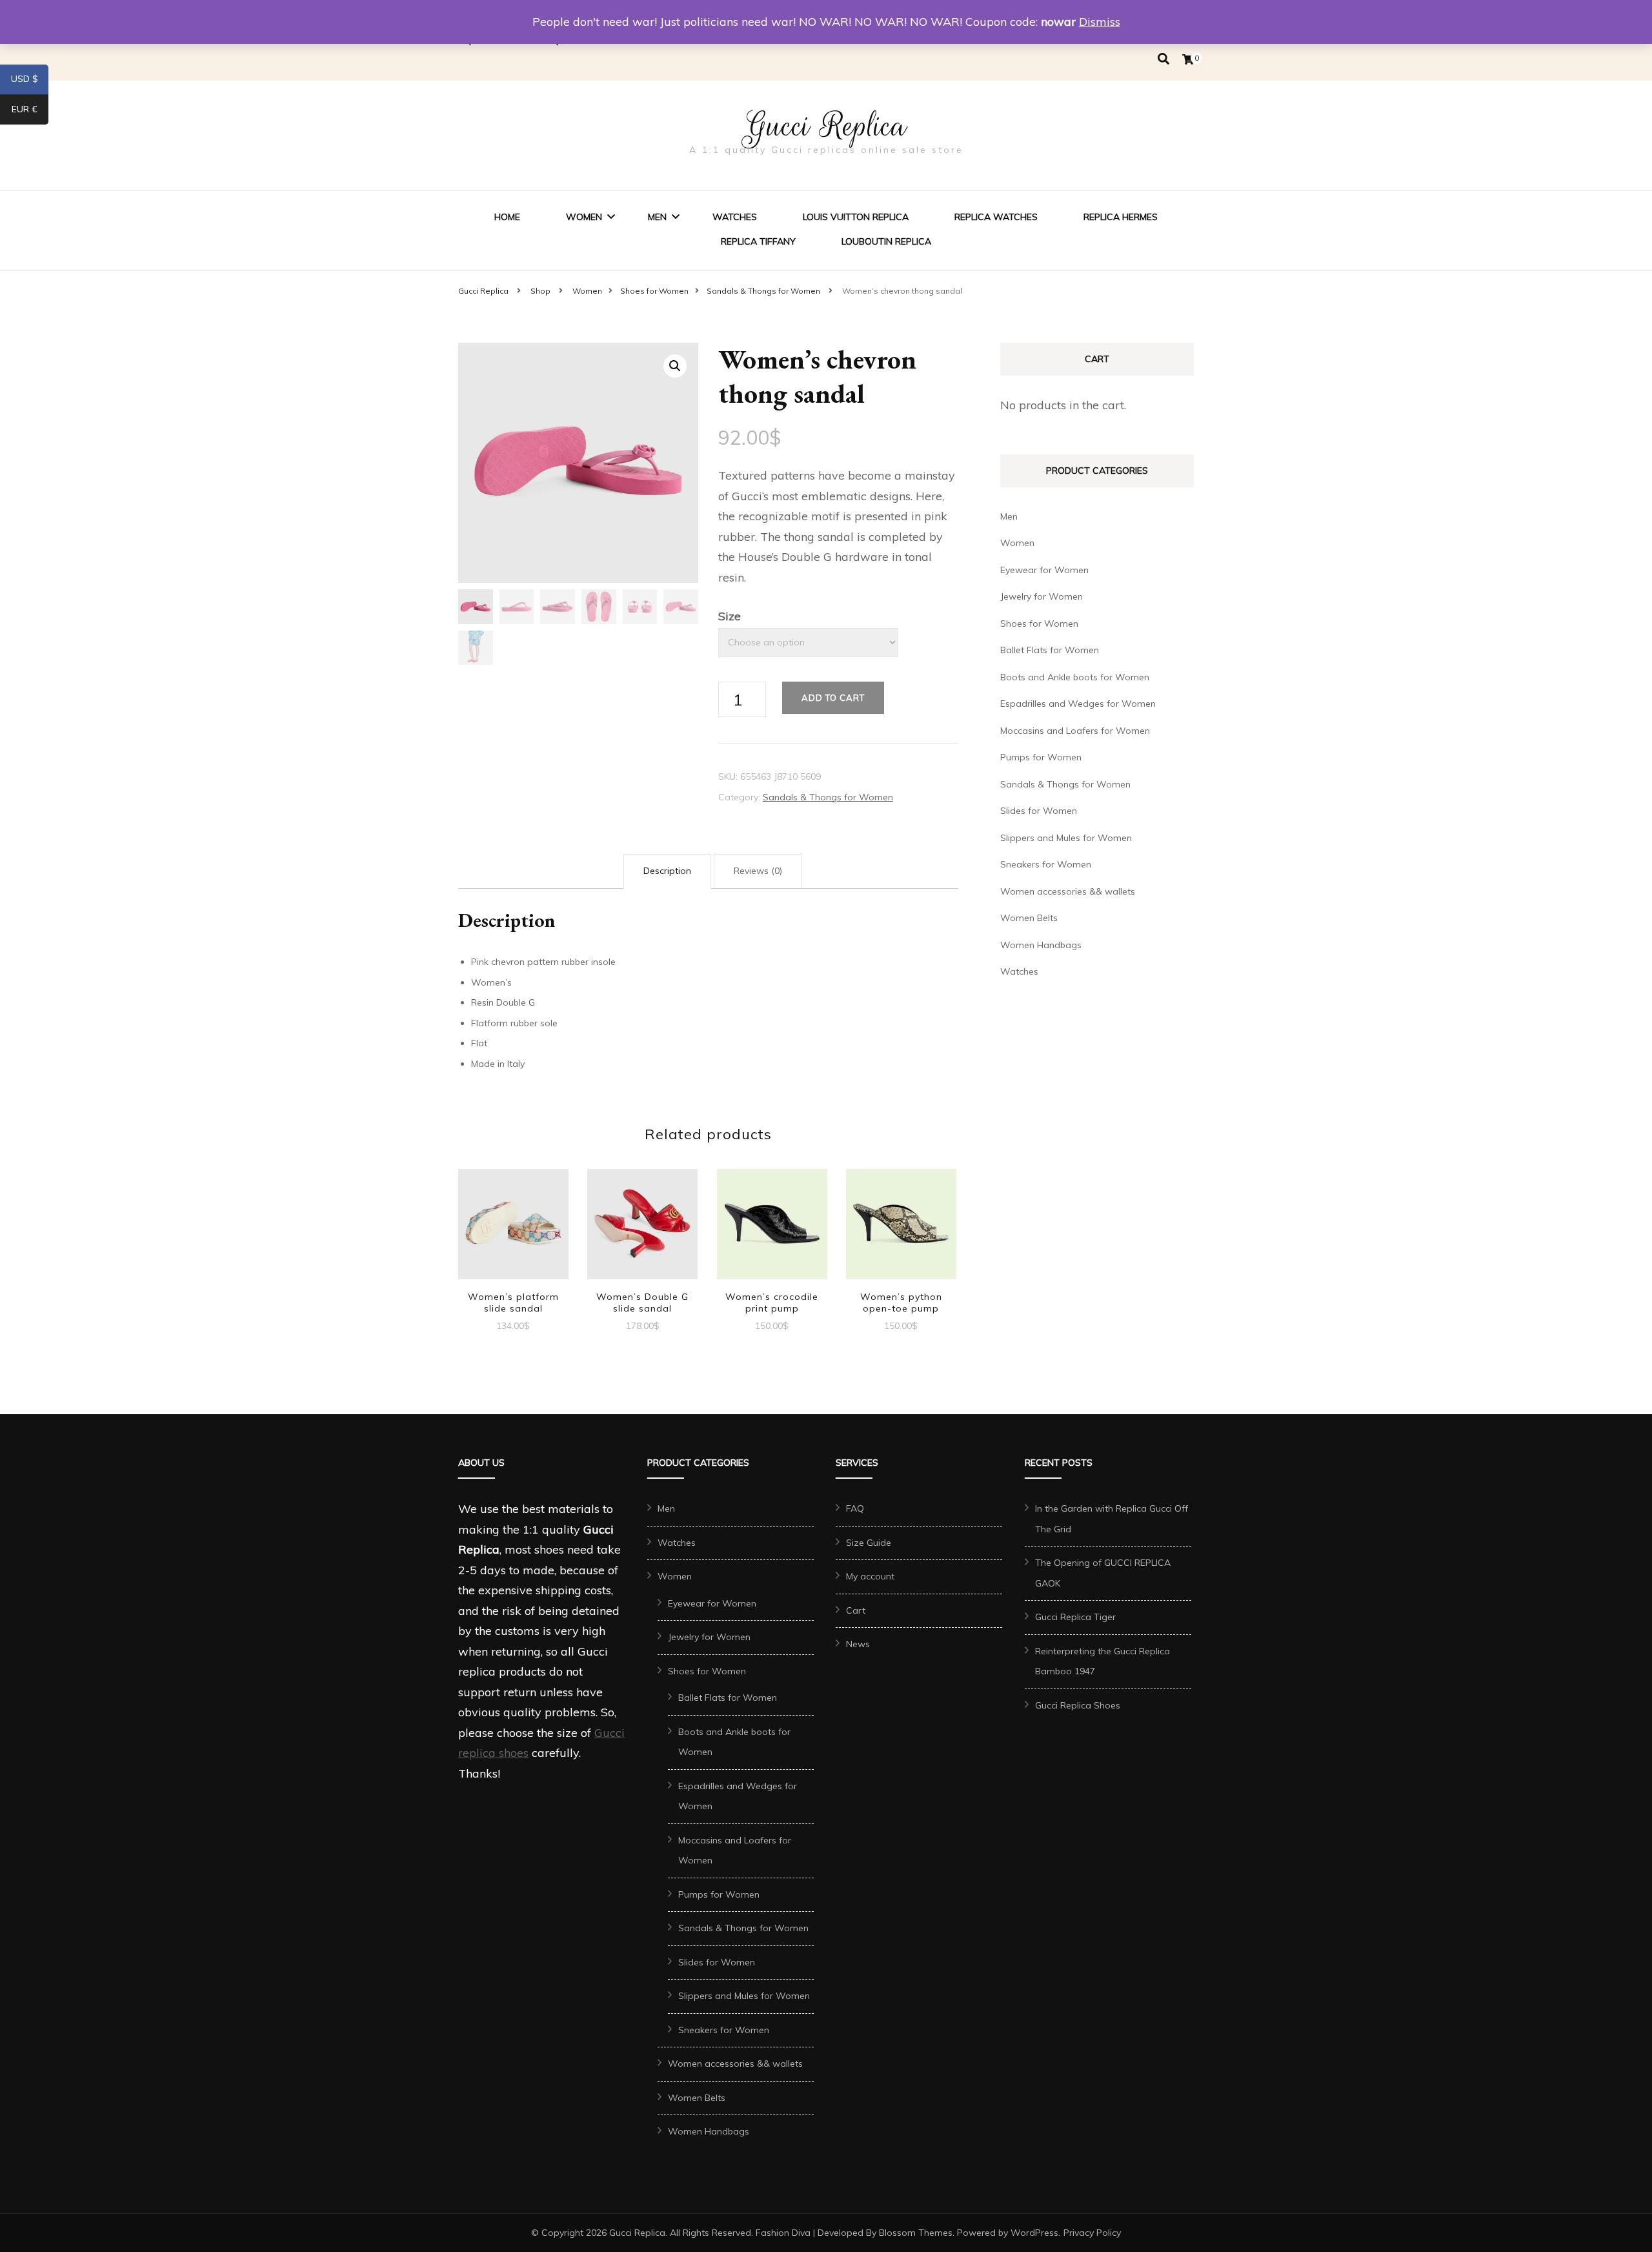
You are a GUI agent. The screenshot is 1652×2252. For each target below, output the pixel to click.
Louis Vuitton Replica (856, 217)
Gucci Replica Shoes (1078, 1705)
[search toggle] (1163, 59)
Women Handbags (1041, 945)
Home (507, 217)
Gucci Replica (826, 126)
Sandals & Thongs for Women (828, 797)
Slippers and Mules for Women (1066, 838)
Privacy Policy (1092, 2233)
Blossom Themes (916, 2233)
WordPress (1034, 2233)
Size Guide (869, 1543)
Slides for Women (1039, 811)
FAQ (855, 1508)
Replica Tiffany (758, 241)
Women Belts (1029, 918)
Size (730, 616)
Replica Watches (996, 217)
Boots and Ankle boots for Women (1075, 677)
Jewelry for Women (1042, 596)
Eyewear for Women (1044, 570)
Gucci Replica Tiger (1075, 1617)
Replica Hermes (1121, 217)
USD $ (30, 81)
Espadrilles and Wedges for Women (1078, 704)
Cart (856, 1610)
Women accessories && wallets (1068, 891)
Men (657, 217)
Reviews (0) (758, 871)
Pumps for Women (1041, 757)
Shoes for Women (1039, 624)
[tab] (667, 871)
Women (584, 217)
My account (870, 1576)
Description (667, 871)
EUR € (30, 112)
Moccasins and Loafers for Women (1075, 731)
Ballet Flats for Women (1050, 650)
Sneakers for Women (1046, 864)
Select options (513, 1226)
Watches (735, 217)
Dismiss (1100, 22)
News (858, 1644)
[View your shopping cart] (1188, 59)
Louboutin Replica (886, 241)
